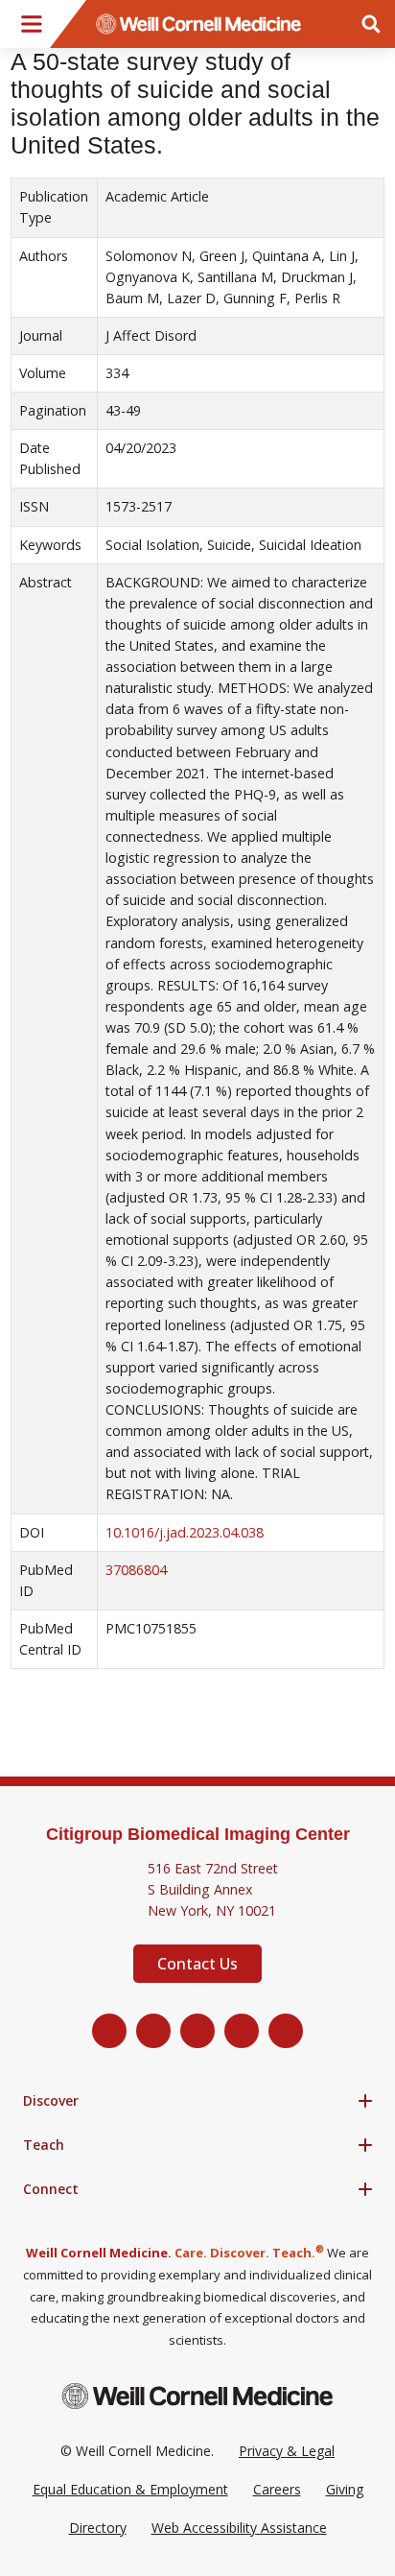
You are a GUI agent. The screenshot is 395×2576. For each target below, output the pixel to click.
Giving (345, 2489)
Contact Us (197, 1964)
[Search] (371, 24)
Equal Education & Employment (130, 2489)
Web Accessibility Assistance (239, 2528)
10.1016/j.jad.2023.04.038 (185, 1532)
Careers (277, 2489)
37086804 (136, 1570)
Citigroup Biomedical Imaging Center (198, 1834)
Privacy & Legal (287, 2451)
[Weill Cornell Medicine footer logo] (197, 2396)
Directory (98, 2528)
